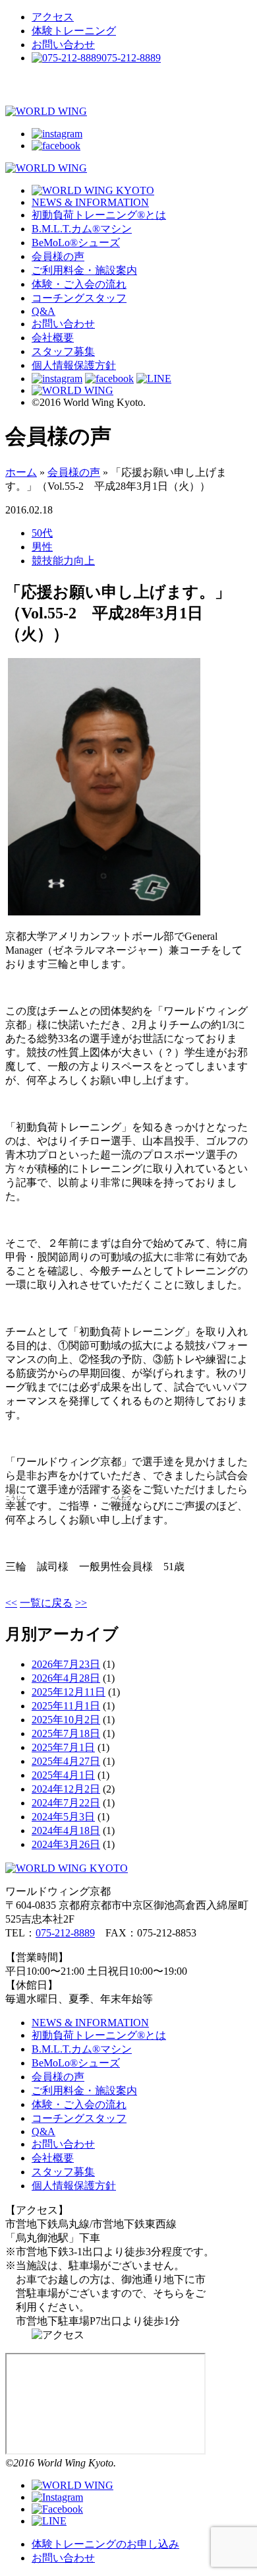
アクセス (53, 17)
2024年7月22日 (66, 1803)
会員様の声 (58, 256)
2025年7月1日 (63, 1747)
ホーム (21, 472)
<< (11, 1603)
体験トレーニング (74, 31)
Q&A (43, 311)
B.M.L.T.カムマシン (82, 229)
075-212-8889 (65, 1933)
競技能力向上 (63, 561)
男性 (42, 547)
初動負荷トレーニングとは (99, 215)
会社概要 (53, 338)
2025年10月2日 (66, 1720)
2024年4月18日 (66, 1831)
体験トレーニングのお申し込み (105, 2544)
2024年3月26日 (66, 1844)
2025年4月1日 (63, 1775)
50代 (42, 533)
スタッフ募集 (63, 351)
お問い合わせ (63, 45)
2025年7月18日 (66, 1734)
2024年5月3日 (63, 1817)
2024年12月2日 (66, 1789)
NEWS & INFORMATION (90, 202)
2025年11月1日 (66, 1706)
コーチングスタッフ (79, 298)
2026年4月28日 (66, 1678)
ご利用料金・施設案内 (84, 270)
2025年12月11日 (69, 1692)
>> (81, 1603)
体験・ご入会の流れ (79, 284)
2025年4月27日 (66, 1761)
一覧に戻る (46, 1603)
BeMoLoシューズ (76, 243)
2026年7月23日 (66, 1664)
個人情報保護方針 (74, 365)
